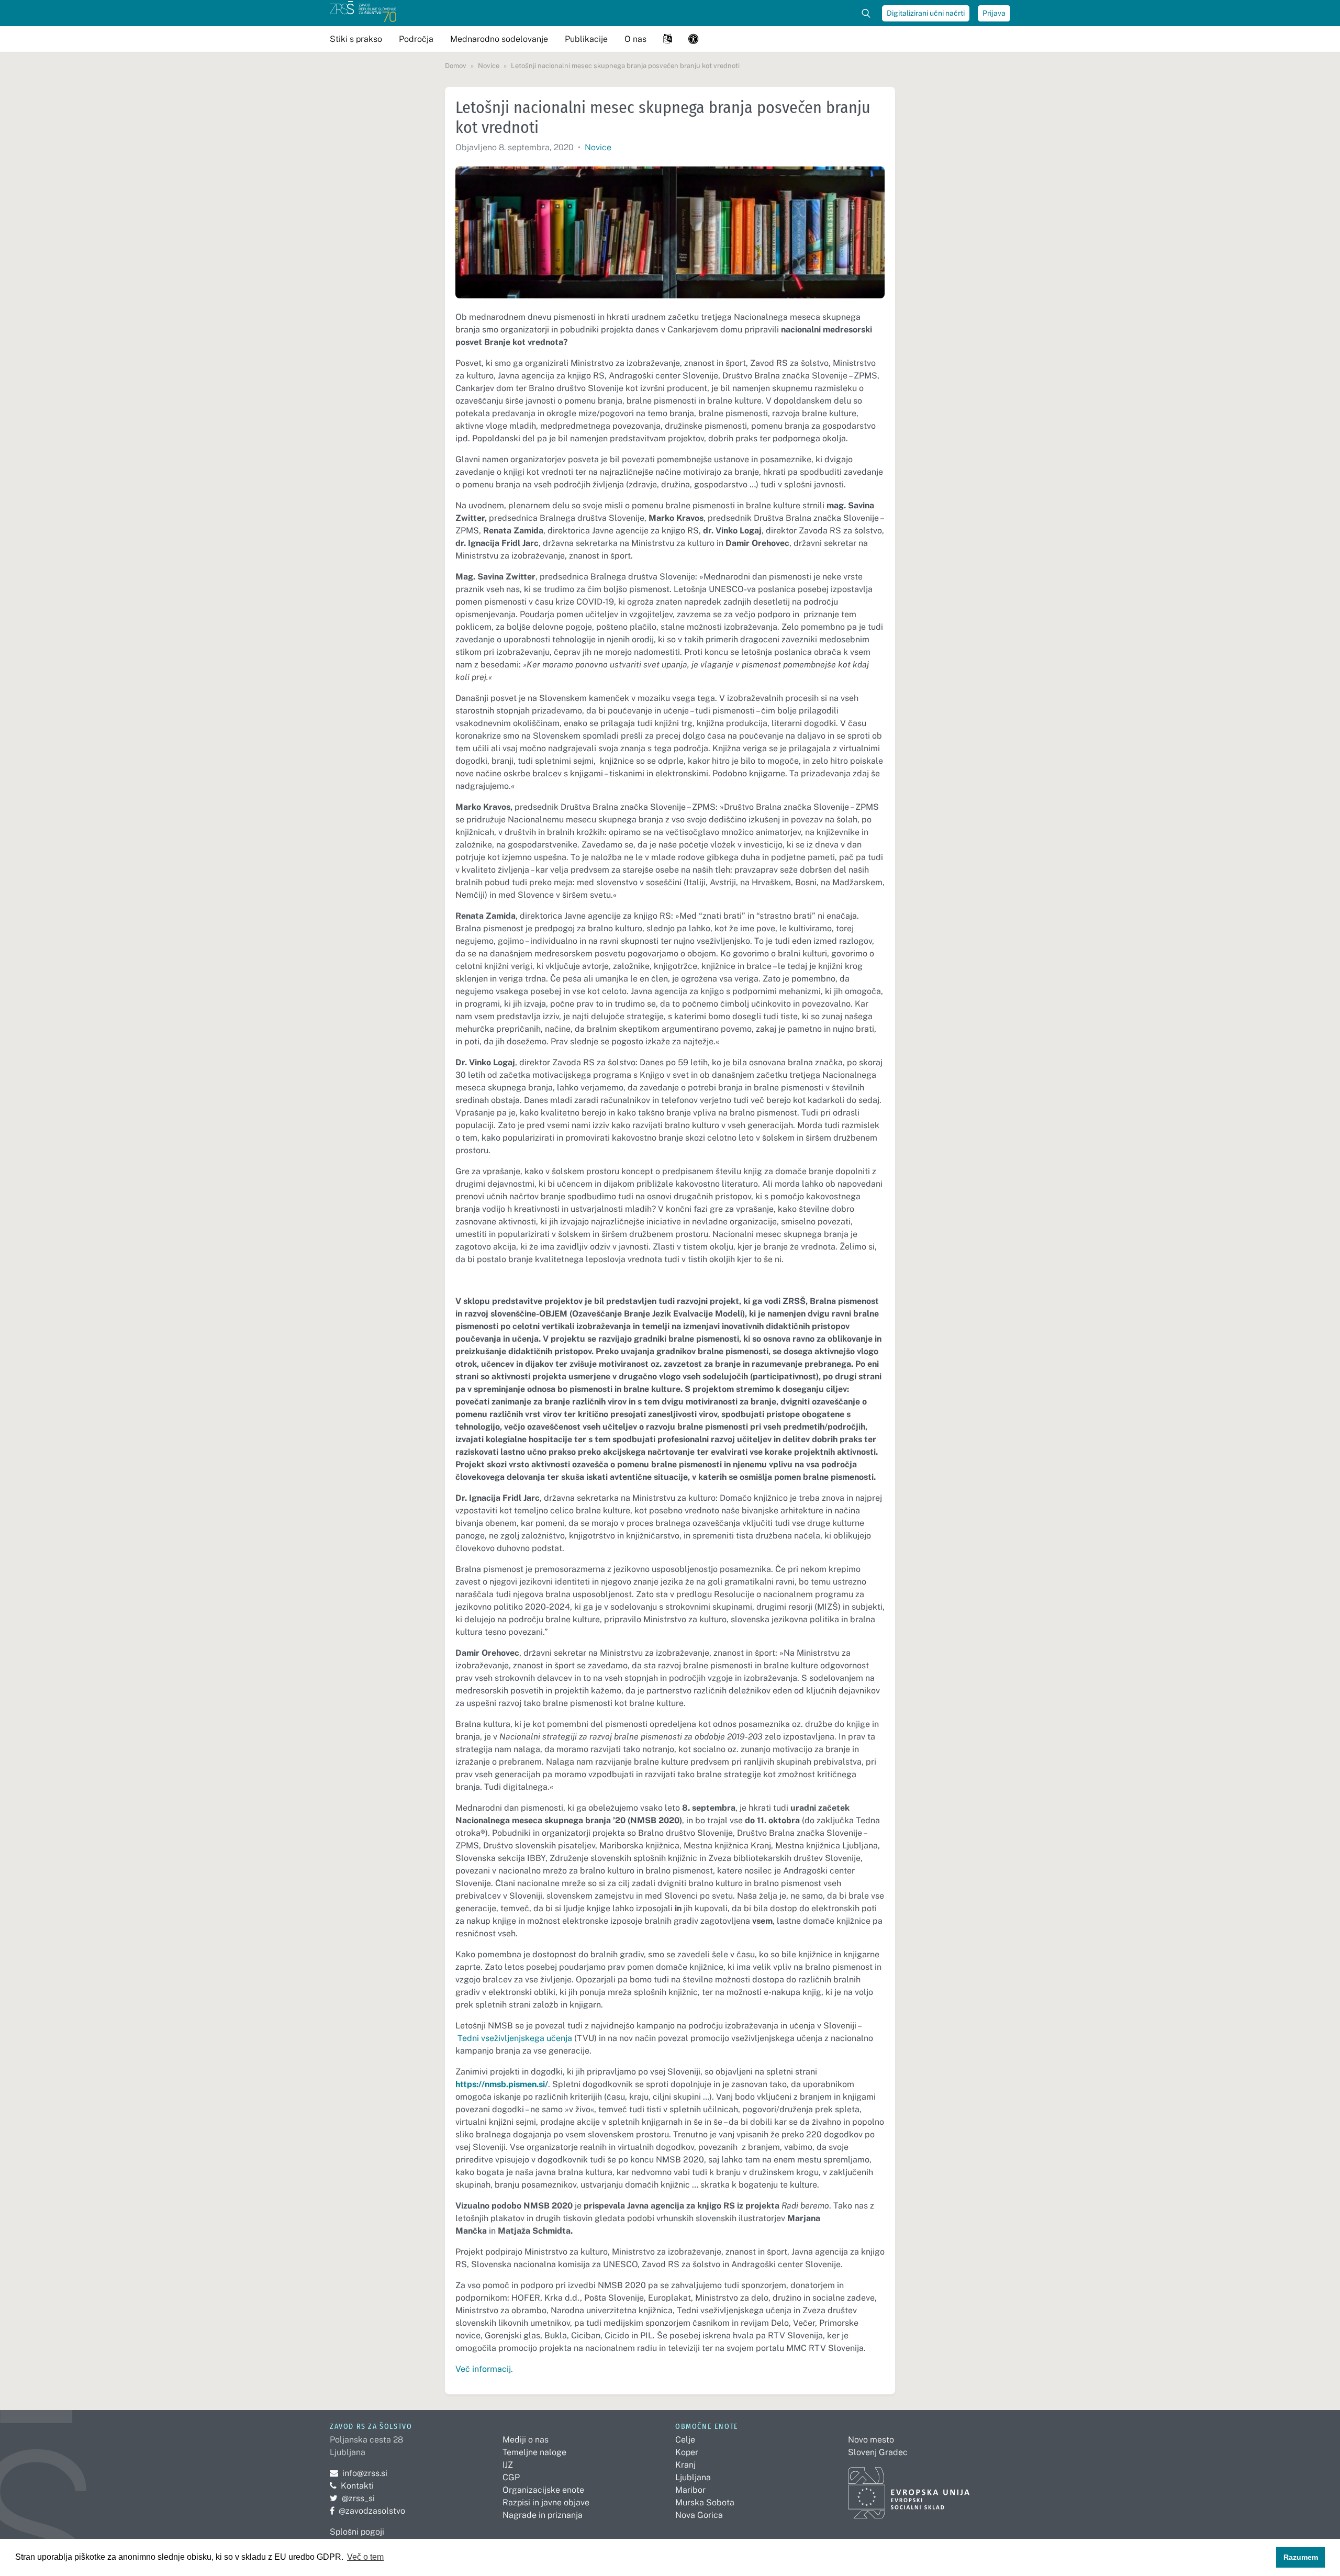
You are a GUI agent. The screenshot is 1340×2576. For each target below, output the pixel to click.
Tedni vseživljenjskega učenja (515, 2038)
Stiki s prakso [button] (356, 39)
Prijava (994, 13)
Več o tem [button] (365, 2557)
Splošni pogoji (357, 2532)
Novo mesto (871, 2440)
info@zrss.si (359, 2473)
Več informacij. (484, 2369)
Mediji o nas (526, 2440)
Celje (685, 2440)
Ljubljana (693, 2477)
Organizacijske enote (543, 2490)
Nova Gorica (699, 2515)
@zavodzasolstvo (367, 2511)
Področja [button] (416, 39)
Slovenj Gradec (878, 2452)
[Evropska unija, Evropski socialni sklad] (909, 2488)
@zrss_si (352, 2498)
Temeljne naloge (534, 2452)
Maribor (690, 2490)
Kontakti (357, 2486)
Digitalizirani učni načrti (926, 13)
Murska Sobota (705, 2502)
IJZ (508, 2465)
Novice (598, 147)
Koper (687, 2452)
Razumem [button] (1301, 2557)
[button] (667, 39)
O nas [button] (635, 39)
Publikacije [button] (586, 39)
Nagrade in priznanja (543, 2515)
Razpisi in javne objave (546, 2502)
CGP (511, 2477)
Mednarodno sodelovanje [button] (499, 39)
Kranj (685, 2465)
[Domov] (363, 13)
